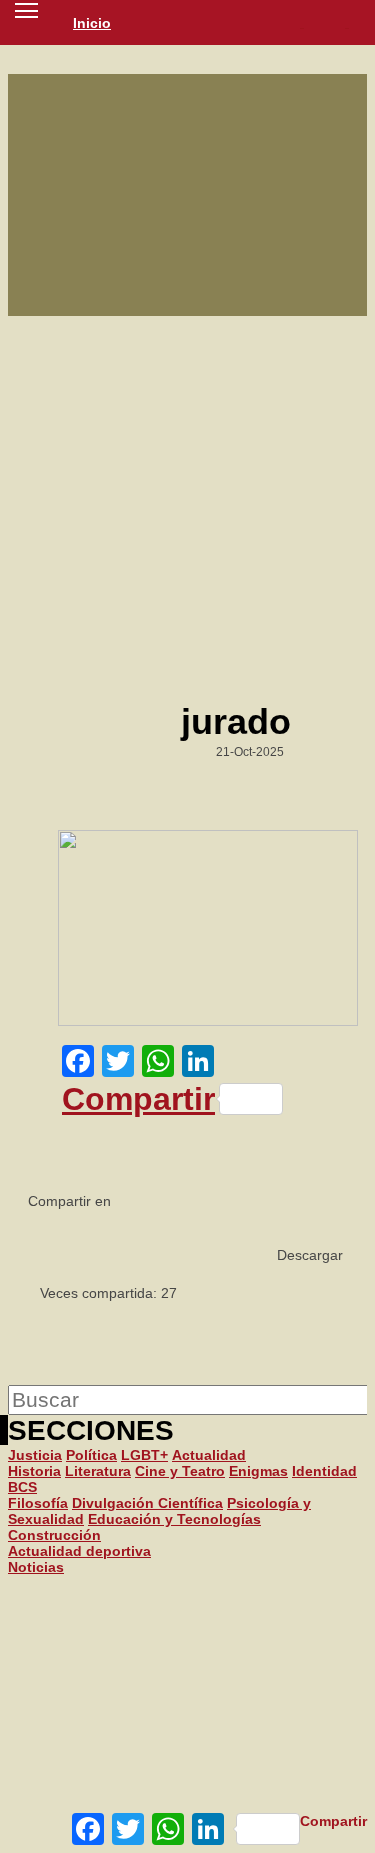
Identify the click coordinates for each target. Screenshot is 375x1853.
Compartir (138, 1099)
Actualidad (209, 1455)
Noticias (36, 1567)
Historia (34, 1471)
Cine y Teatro (180, 1471)
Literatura (98, 1471)
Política (91, 1455)
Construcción (54, 1535)
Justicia (35, 1455)
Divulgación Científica (147, 1503)
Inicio (92, 23)
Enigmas (258, 1471)
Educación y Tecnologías (174, 1519)
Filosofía (38, 1503)
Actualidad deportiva (79, 1551)
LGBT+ (144, 1455)
